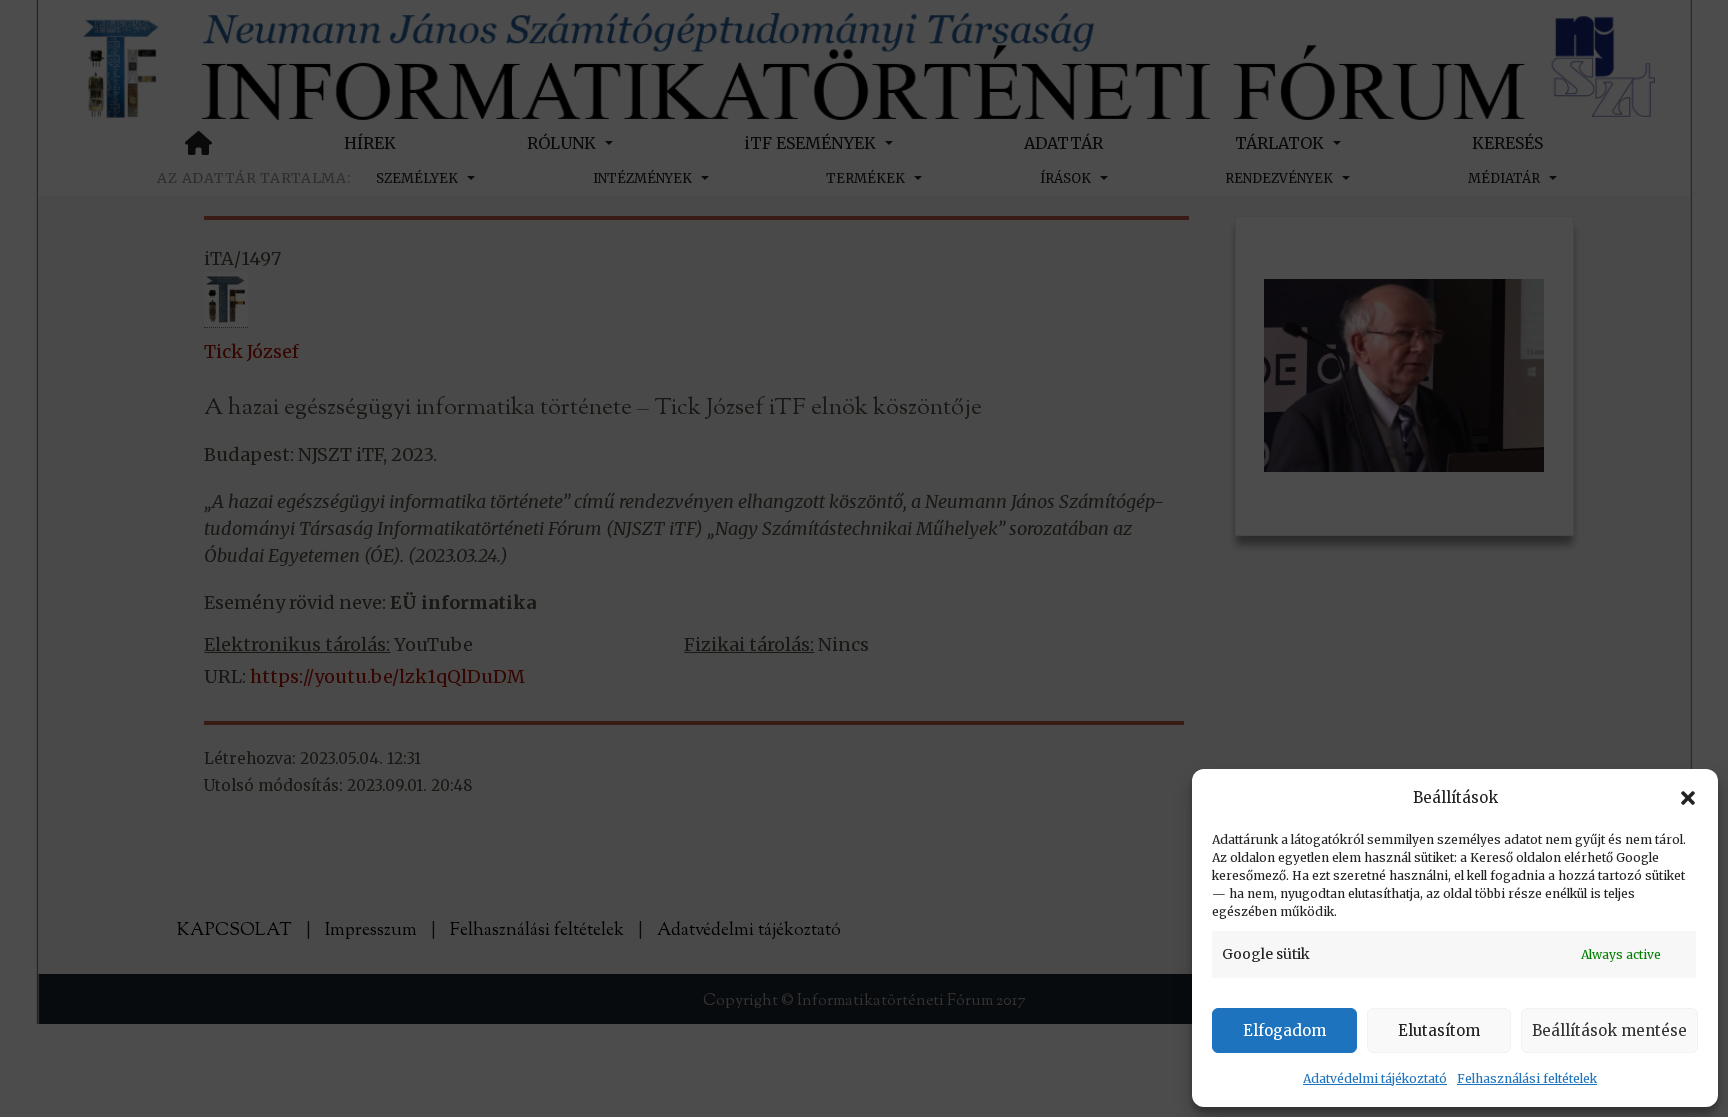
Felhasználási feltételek (1527, 1078)
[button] (1688, 798)
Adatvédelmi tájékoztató (1375, 1078)
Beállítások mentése (1609, 1030)
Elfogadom (1284, 1030)
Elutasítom (1439, 1030)
